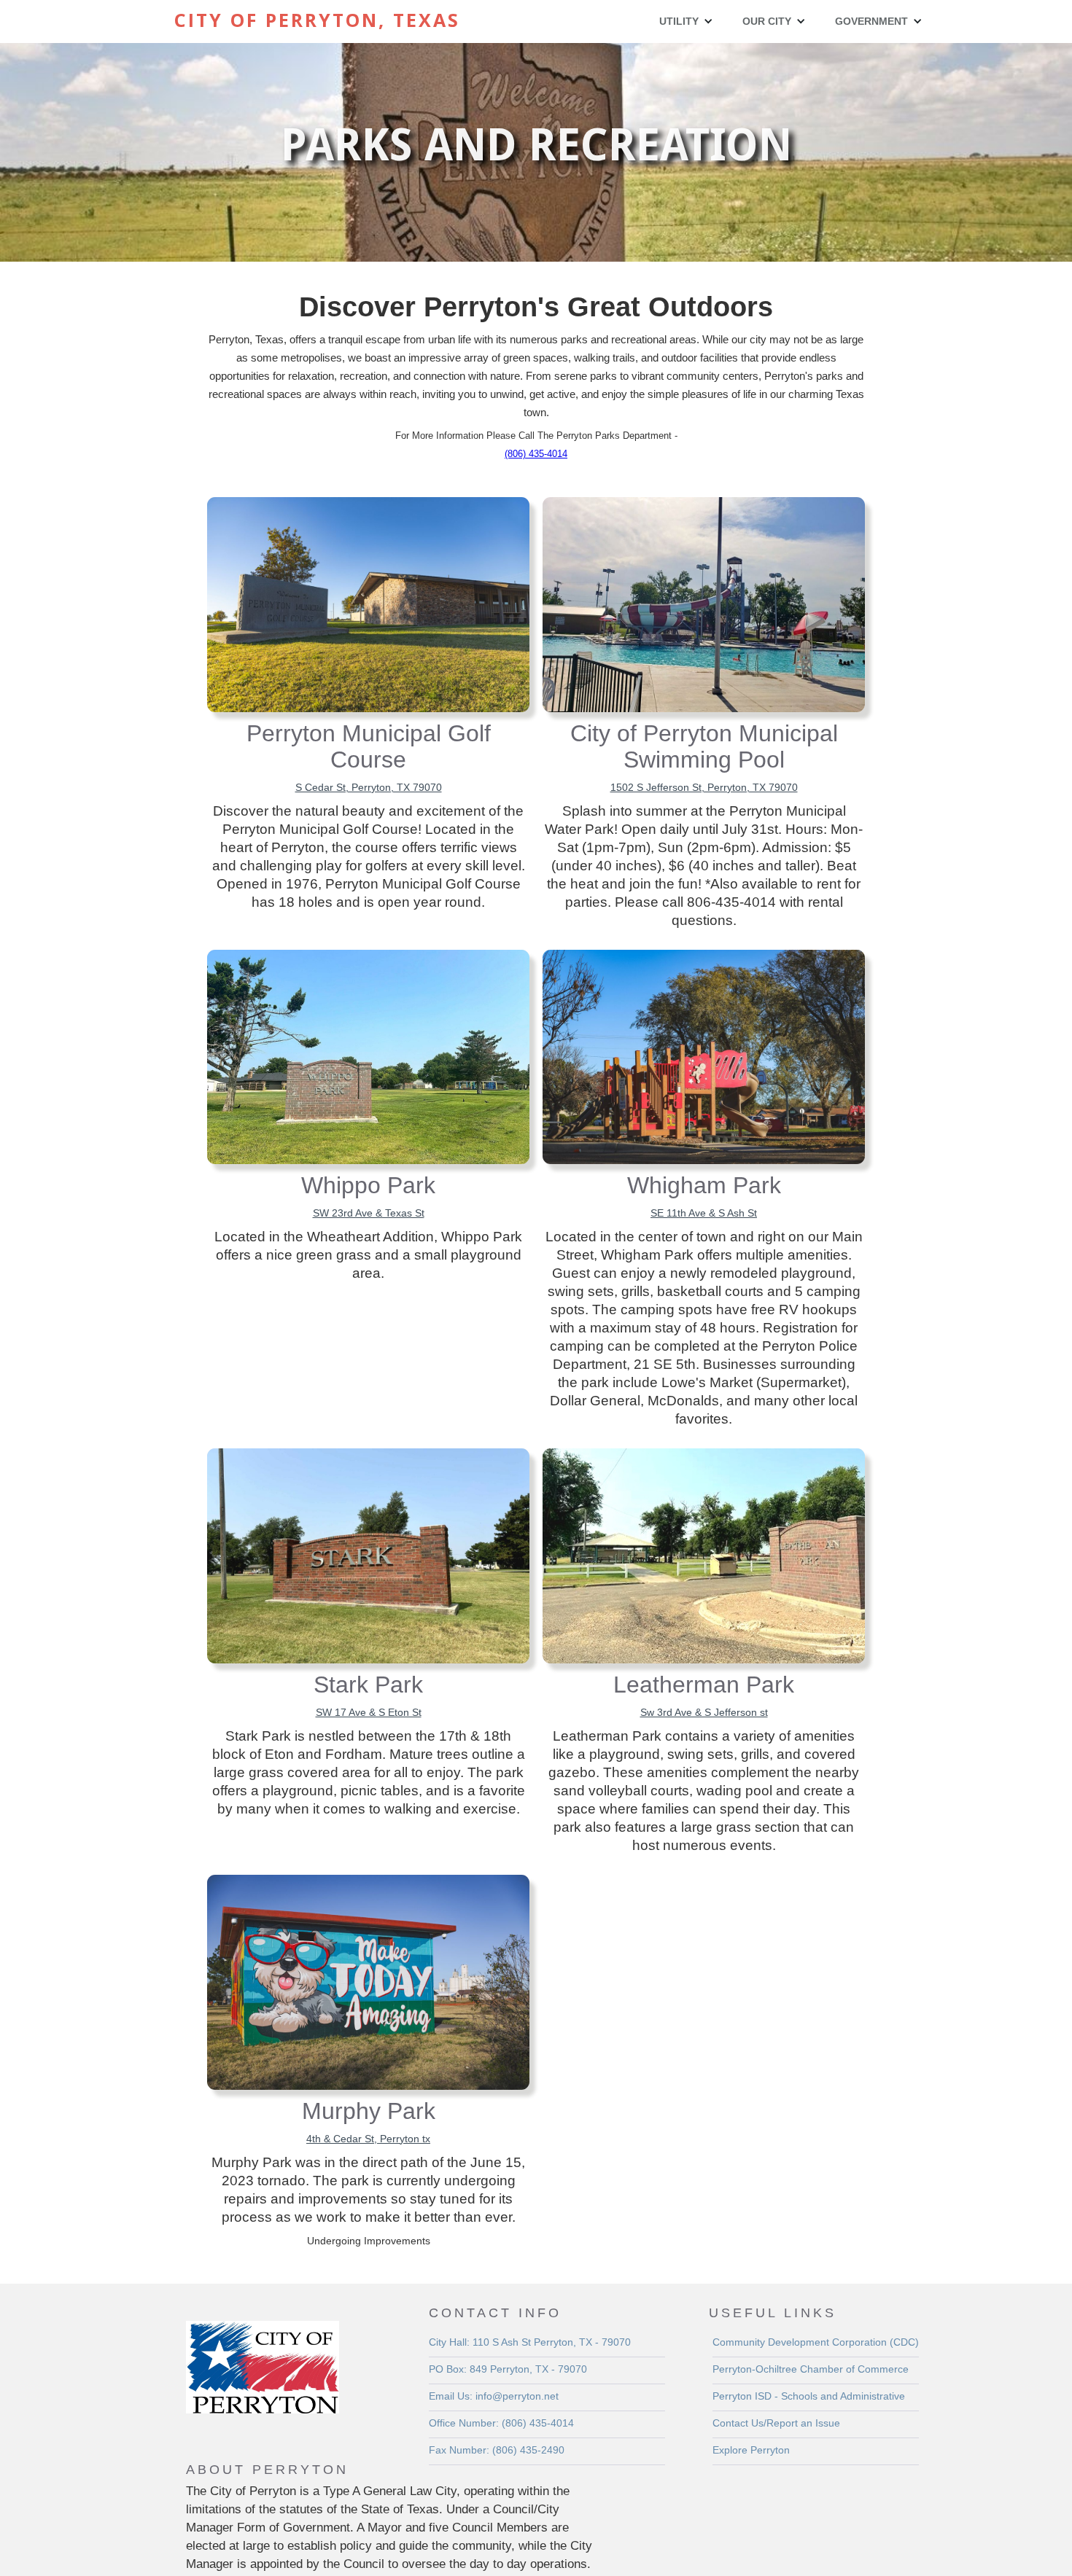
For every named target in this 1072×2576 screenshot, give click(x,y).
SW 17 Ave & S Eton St (369, 1712)
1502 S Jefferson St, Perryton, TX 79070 (704, 787)
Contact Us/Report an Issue (776, 2423)
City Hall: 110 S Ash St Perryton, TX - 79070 (530, 2342)
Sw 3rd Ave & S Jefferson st (704, 1712)
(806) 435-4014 (536, 454)
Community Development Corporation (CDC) (816, 2342)
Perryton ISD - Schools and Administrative (809, 2396)
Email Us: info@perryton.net (494, 2396)
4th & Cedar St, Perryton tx (368, 2139)
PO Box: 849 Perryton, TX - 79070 (508, 2369)
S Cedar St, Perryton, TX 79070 (369, 787)
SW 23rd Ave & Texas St (369, 1213)
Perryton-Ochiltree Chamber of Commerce (811, 2369)
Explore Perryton (751, 2450)
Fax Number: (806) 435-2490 (497, 2450)
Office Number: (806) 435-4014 (501, 2423)
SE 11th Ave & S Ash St (704, 1213)
